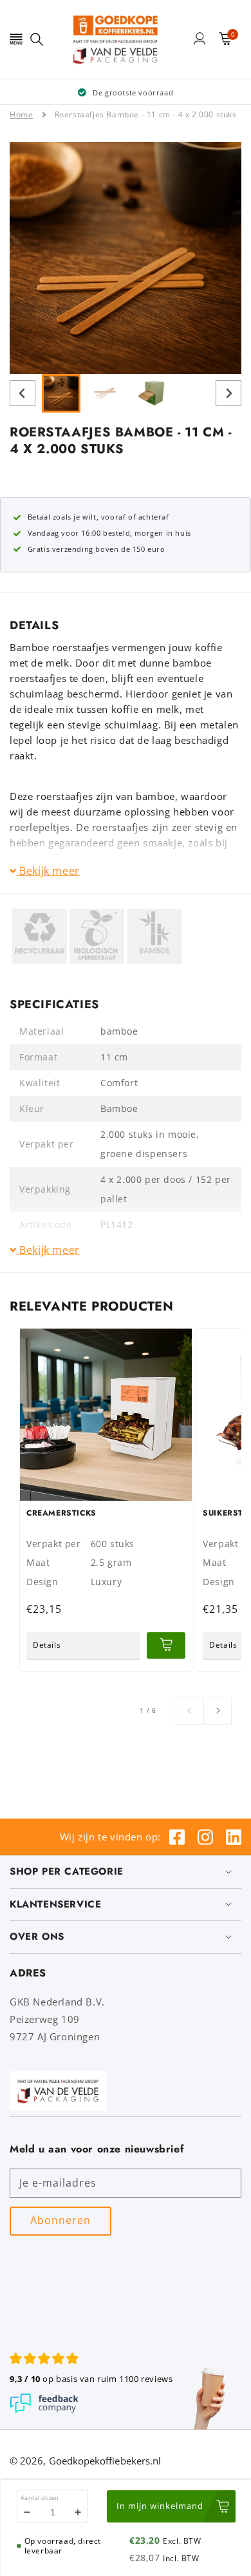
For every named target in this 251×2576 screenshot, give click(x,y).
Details (47, 1645)
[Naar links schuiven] (190, 1711)
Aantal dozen (40, 2498)
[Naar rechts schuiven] (218, 1711)
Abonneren (60, 2220)
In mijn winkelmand (160, 2506)
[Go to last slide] (23, 393)
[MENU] (16, 39)
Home (21, 114)
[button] (16, 39)
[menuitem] (61, 393)
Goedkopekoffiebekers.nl (105, 2461)
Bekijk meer (48, 871)
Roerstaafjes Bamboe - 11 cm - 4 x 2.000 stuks (146, 114)
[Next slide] (228, 393)
